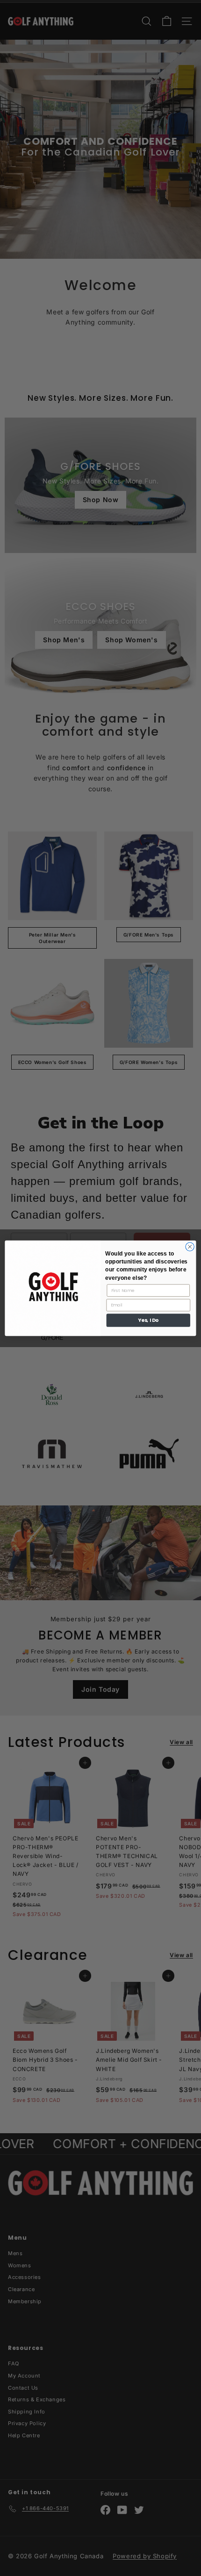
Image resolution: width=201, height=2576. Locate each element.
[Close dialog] (190, 1246)
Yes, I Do (148, 1320)
